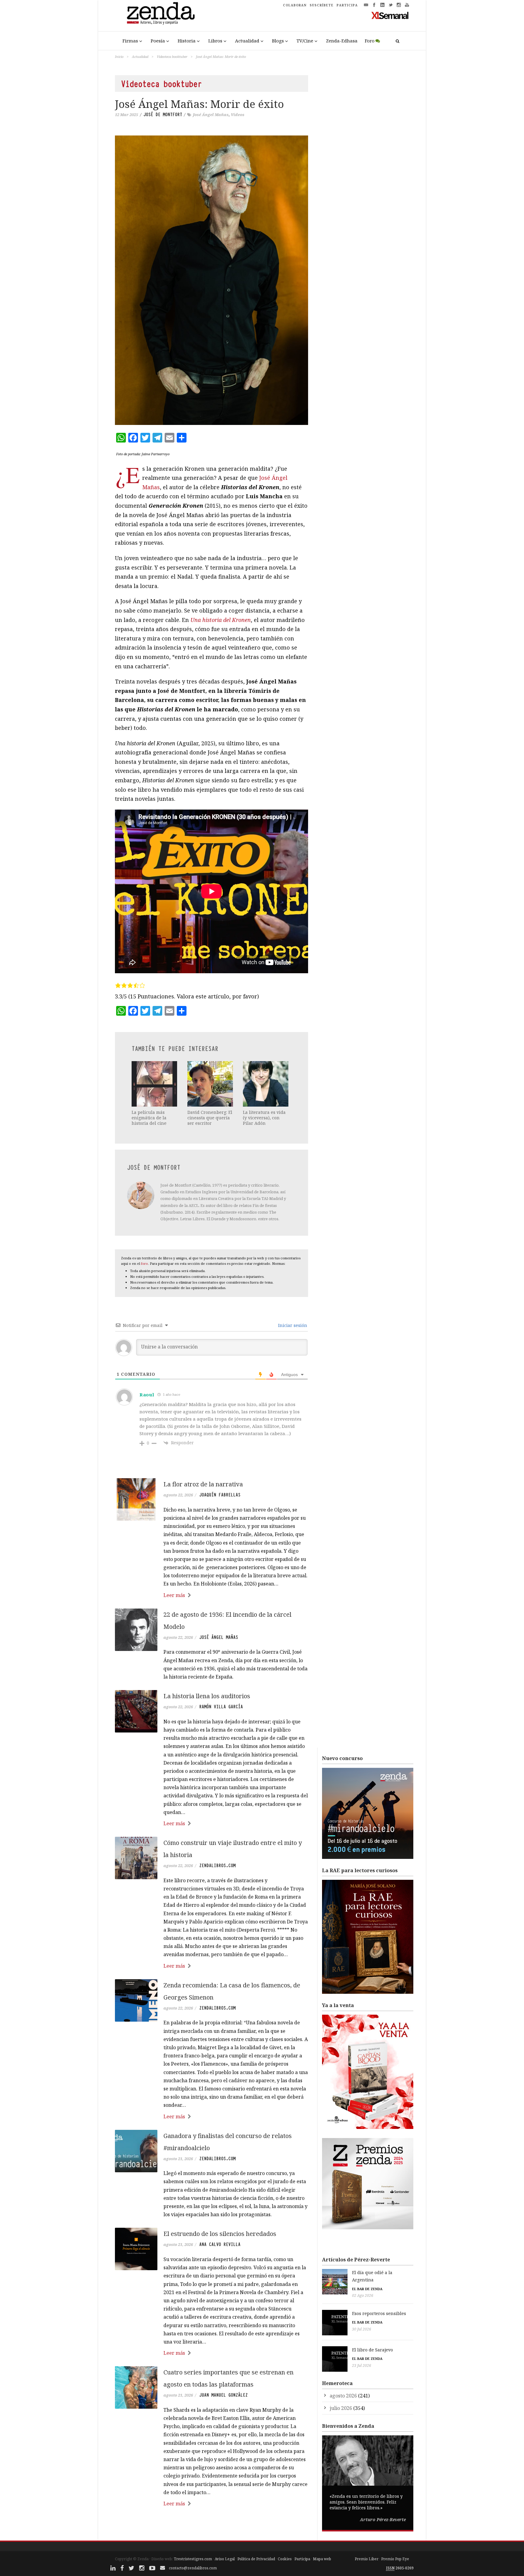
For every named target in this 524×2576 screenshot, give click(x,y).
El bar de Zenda (367, 2289)
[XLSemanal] (390, 15)
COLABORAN (295, 5)
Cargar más (212, 2526)
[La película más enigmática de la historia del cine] (155, 1084)
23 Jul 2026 (362, 2366)
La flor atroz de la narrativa (203, 1484)
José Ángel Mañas (211, 115)
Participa (302, 2559)
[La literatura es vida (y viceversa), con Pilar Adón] (266, 1084)
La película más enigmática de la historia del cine (149, 1118)
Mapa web (322, 2559)
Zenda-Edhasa (342, 41)
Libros (215, 41)
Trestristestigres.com (193, 2559)
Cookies (285, 2559)
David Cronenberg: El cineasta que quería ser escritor (210, 1118)
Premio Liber (367, 2559)
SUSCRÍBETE (322, 5)
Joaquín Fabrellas (220, 1495)
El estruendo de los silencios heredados (220, 2234)
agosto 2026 (343, 2396)
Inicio (119, 57)
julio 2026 (341, 2408)
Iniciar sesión (292, 1325)
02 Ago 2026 (363, 2295)
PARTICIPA (347, 5)
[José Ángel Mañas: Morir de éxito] (212, 280)
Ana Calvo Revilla (220, 2244)
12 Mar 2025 (126, 115)
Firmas (130, 41)
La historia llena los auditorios (207, 1696)
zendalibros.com (217, 1866)
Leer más (174, 1595)
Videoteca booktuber (172, 57)
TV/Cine (305, 41)
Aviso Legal (225, 2559)
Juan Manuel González (223, 2395)
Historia (187, 41)
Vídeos (238, 115)
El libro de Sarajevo (373, 2350)
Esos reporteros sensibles (379, 2313)
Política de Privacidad (256, 2559)
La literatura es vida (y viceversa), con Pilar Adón (264, 1118)
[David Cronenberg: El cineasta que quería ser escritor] (211, 1084)
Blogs (278, 41)
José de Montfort (163, 115)
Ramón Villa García (221, 1707)
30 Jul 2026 (362, 2329)
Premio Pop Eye (395, 2559)
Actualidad (247, 41)
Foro (370, 41)
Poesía (158, 41)
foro (144, 1263)
